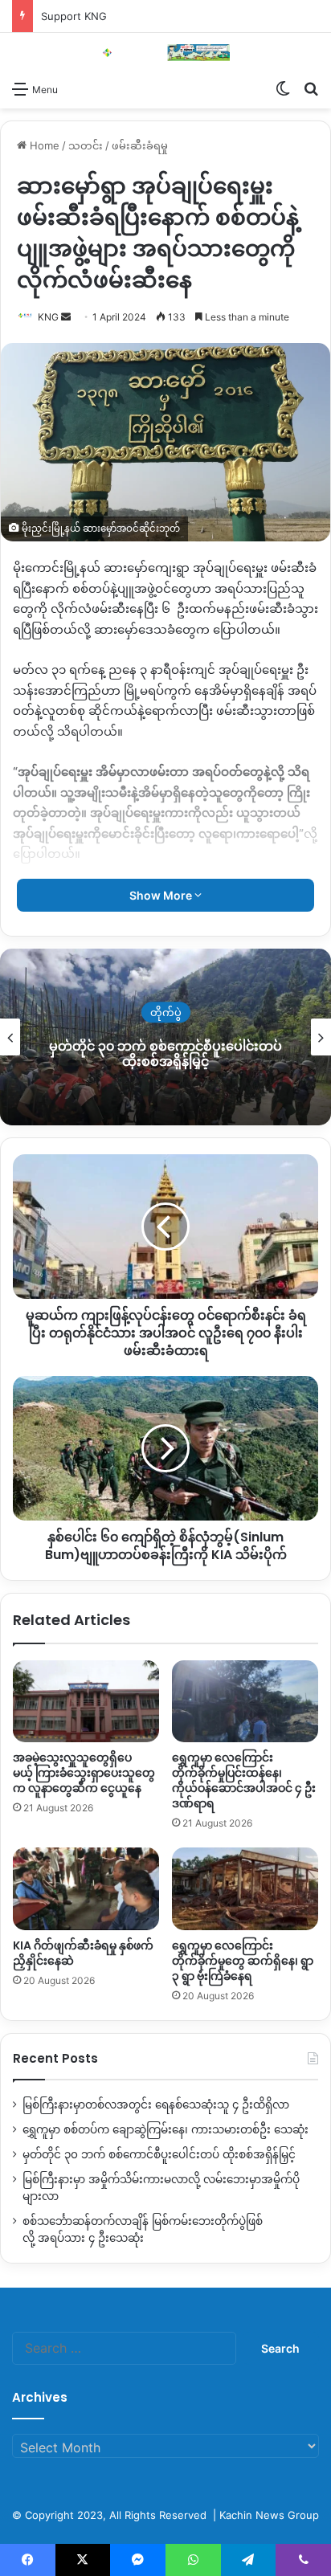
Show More (162, 895)
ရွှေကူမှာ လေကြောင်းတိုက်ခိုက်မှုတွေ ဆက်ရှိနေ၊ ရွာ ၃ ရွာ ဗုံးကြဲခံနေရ (243, 1961)
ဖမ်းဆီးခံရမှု (140, 145)
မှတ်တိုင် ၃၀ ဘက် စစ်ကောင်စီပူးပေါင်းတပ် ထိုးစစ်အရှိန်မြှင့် (159, 2154)
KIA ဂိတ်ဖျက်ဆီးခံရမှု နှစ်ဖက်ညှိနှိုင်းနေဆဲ (83, 1953)
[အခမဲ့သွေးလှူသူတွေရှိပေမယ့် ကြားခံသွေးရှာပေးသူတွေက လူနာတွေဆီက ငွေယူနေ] (86, 1702)
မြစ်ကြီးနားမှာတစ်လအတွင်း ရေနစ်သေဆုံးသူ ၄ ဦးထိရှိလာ (156, 2104)
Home (43, 145)
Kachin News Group (269, 2515)
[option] (165, 1037)
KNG (48, 317)
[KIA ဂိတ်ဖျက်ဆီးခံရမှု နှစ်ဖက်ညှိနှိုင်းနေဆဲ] (86, 1889)
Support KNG (74, 16)
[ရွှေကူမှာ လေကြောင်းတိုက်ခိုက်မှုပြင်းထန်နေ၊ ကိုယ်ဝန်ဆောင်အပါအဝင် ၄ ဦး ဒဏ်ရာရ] (245, 1702)
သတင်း (86, 145)
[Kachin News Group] (165, 53)
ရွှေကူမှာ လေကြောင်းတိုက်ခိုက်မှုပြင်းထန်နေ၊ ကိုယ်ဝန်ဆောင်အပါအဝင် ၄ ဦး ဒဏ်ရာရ (244, 1780)
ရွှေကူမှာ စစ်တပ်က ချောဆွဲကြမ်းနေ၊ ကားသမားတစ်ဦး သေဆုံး (165, 2129)
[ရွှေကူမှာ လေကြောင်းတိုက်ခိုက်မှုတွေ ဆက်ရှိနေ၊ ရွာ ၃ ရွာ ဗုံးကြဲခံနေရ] (245, 1889)
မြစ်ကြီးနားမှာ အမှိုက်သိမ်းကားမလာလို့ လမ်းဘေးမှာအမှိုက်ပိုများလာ (165, 1054)
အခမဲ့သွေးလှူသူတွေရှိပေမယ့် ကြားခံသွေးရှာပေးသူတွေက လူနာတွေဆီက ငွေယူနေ (84, 1773)
